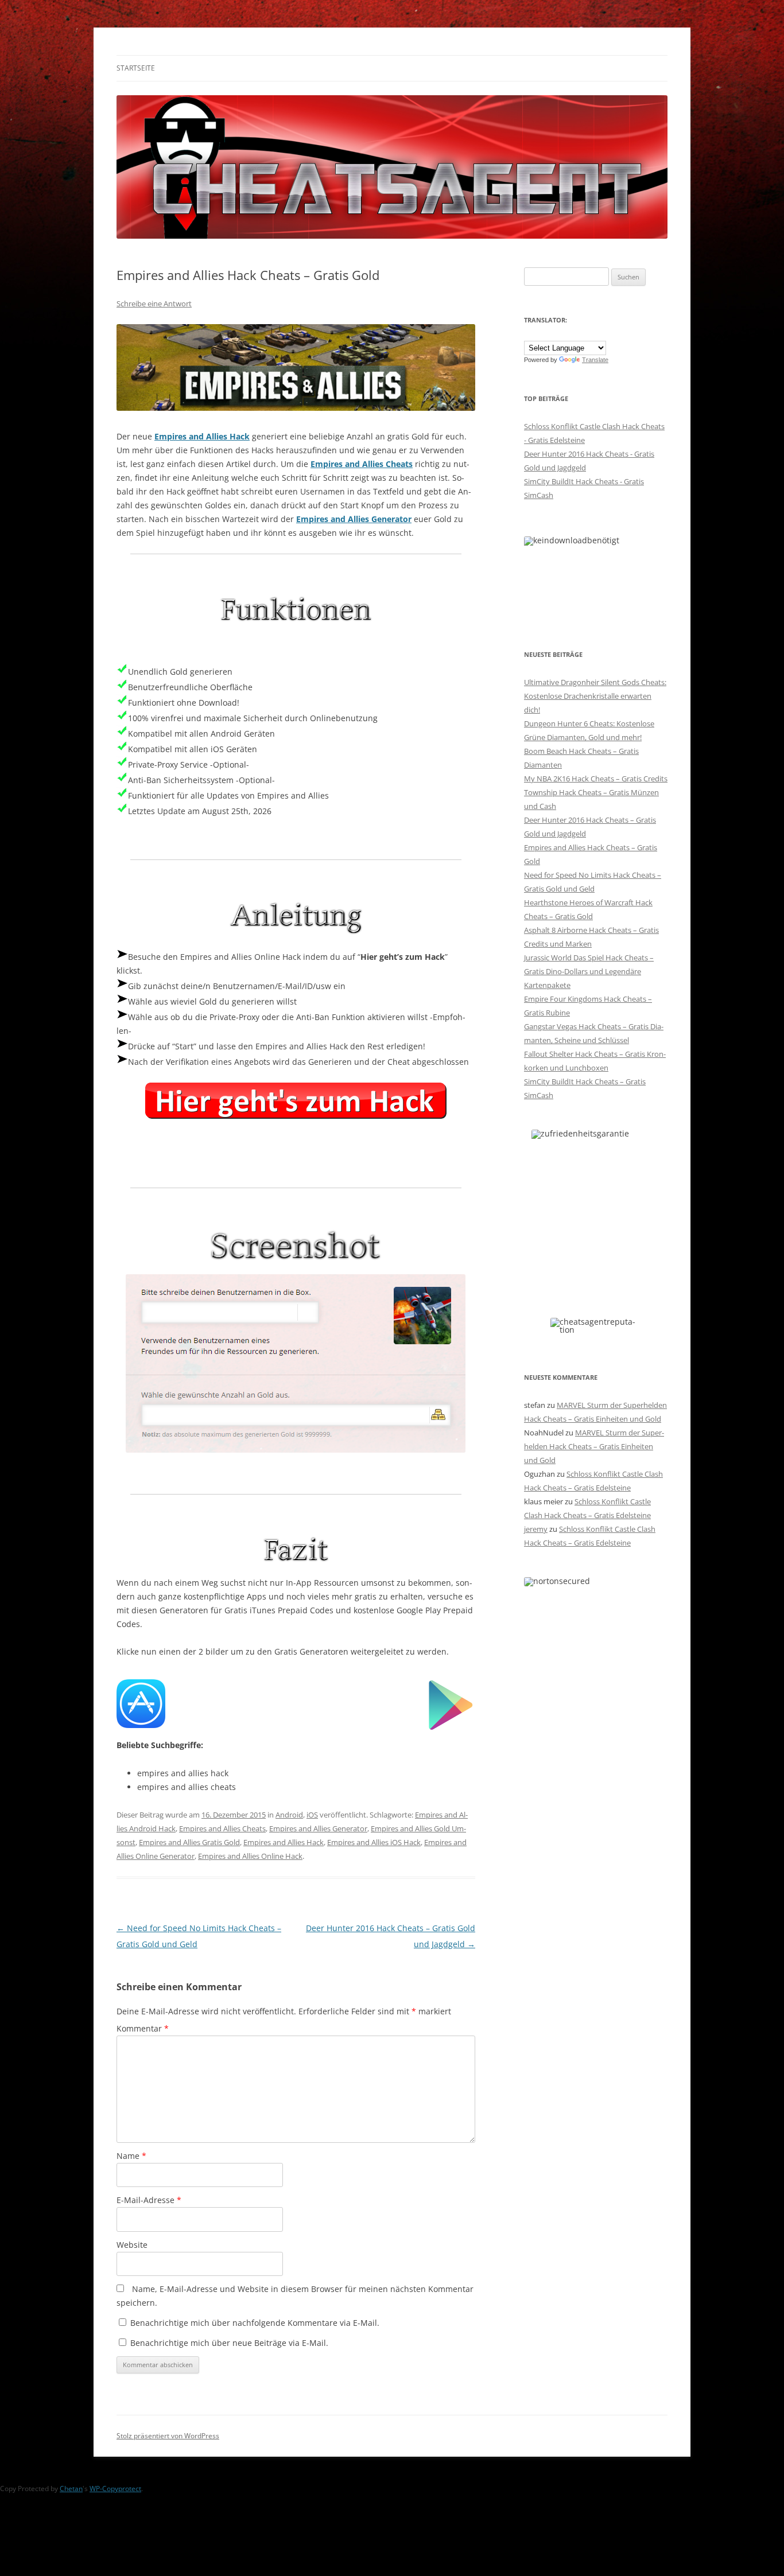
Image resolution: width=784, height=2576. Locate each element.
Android (289, 1815)
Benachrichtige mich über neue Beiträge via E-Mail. (229, 2343)
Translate (595, 360)
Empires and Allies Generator (354, 519)
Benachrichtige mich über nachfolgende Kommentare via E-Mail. (255, 2323)
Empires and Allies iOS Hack (374, 1842)
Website (132, 2245)
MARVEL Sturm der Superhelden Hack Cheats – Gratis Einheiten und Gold (594, 1446)
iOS (312, 1815)
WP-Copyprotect (115, 2489)
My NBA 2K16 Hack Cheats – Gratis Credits (596, 779)
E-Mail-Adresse (149, 2200)
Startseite (136, 68)
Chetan (71, 2489)
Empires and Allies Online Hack (250, 1856)
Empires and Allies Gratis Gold (189, 1842)
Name (131, 2156)
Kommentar (143, 2028)
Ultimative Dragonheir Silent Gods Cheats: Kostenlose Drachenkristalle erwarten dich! (595, 696)
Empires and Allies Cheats (362, 464)
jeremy (536, 1529)
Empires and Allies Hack (202, 436)
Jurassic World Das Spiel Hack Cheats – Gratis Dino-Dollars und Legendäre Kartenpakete (589, 971)
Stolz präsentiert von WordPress (168, 2436)
